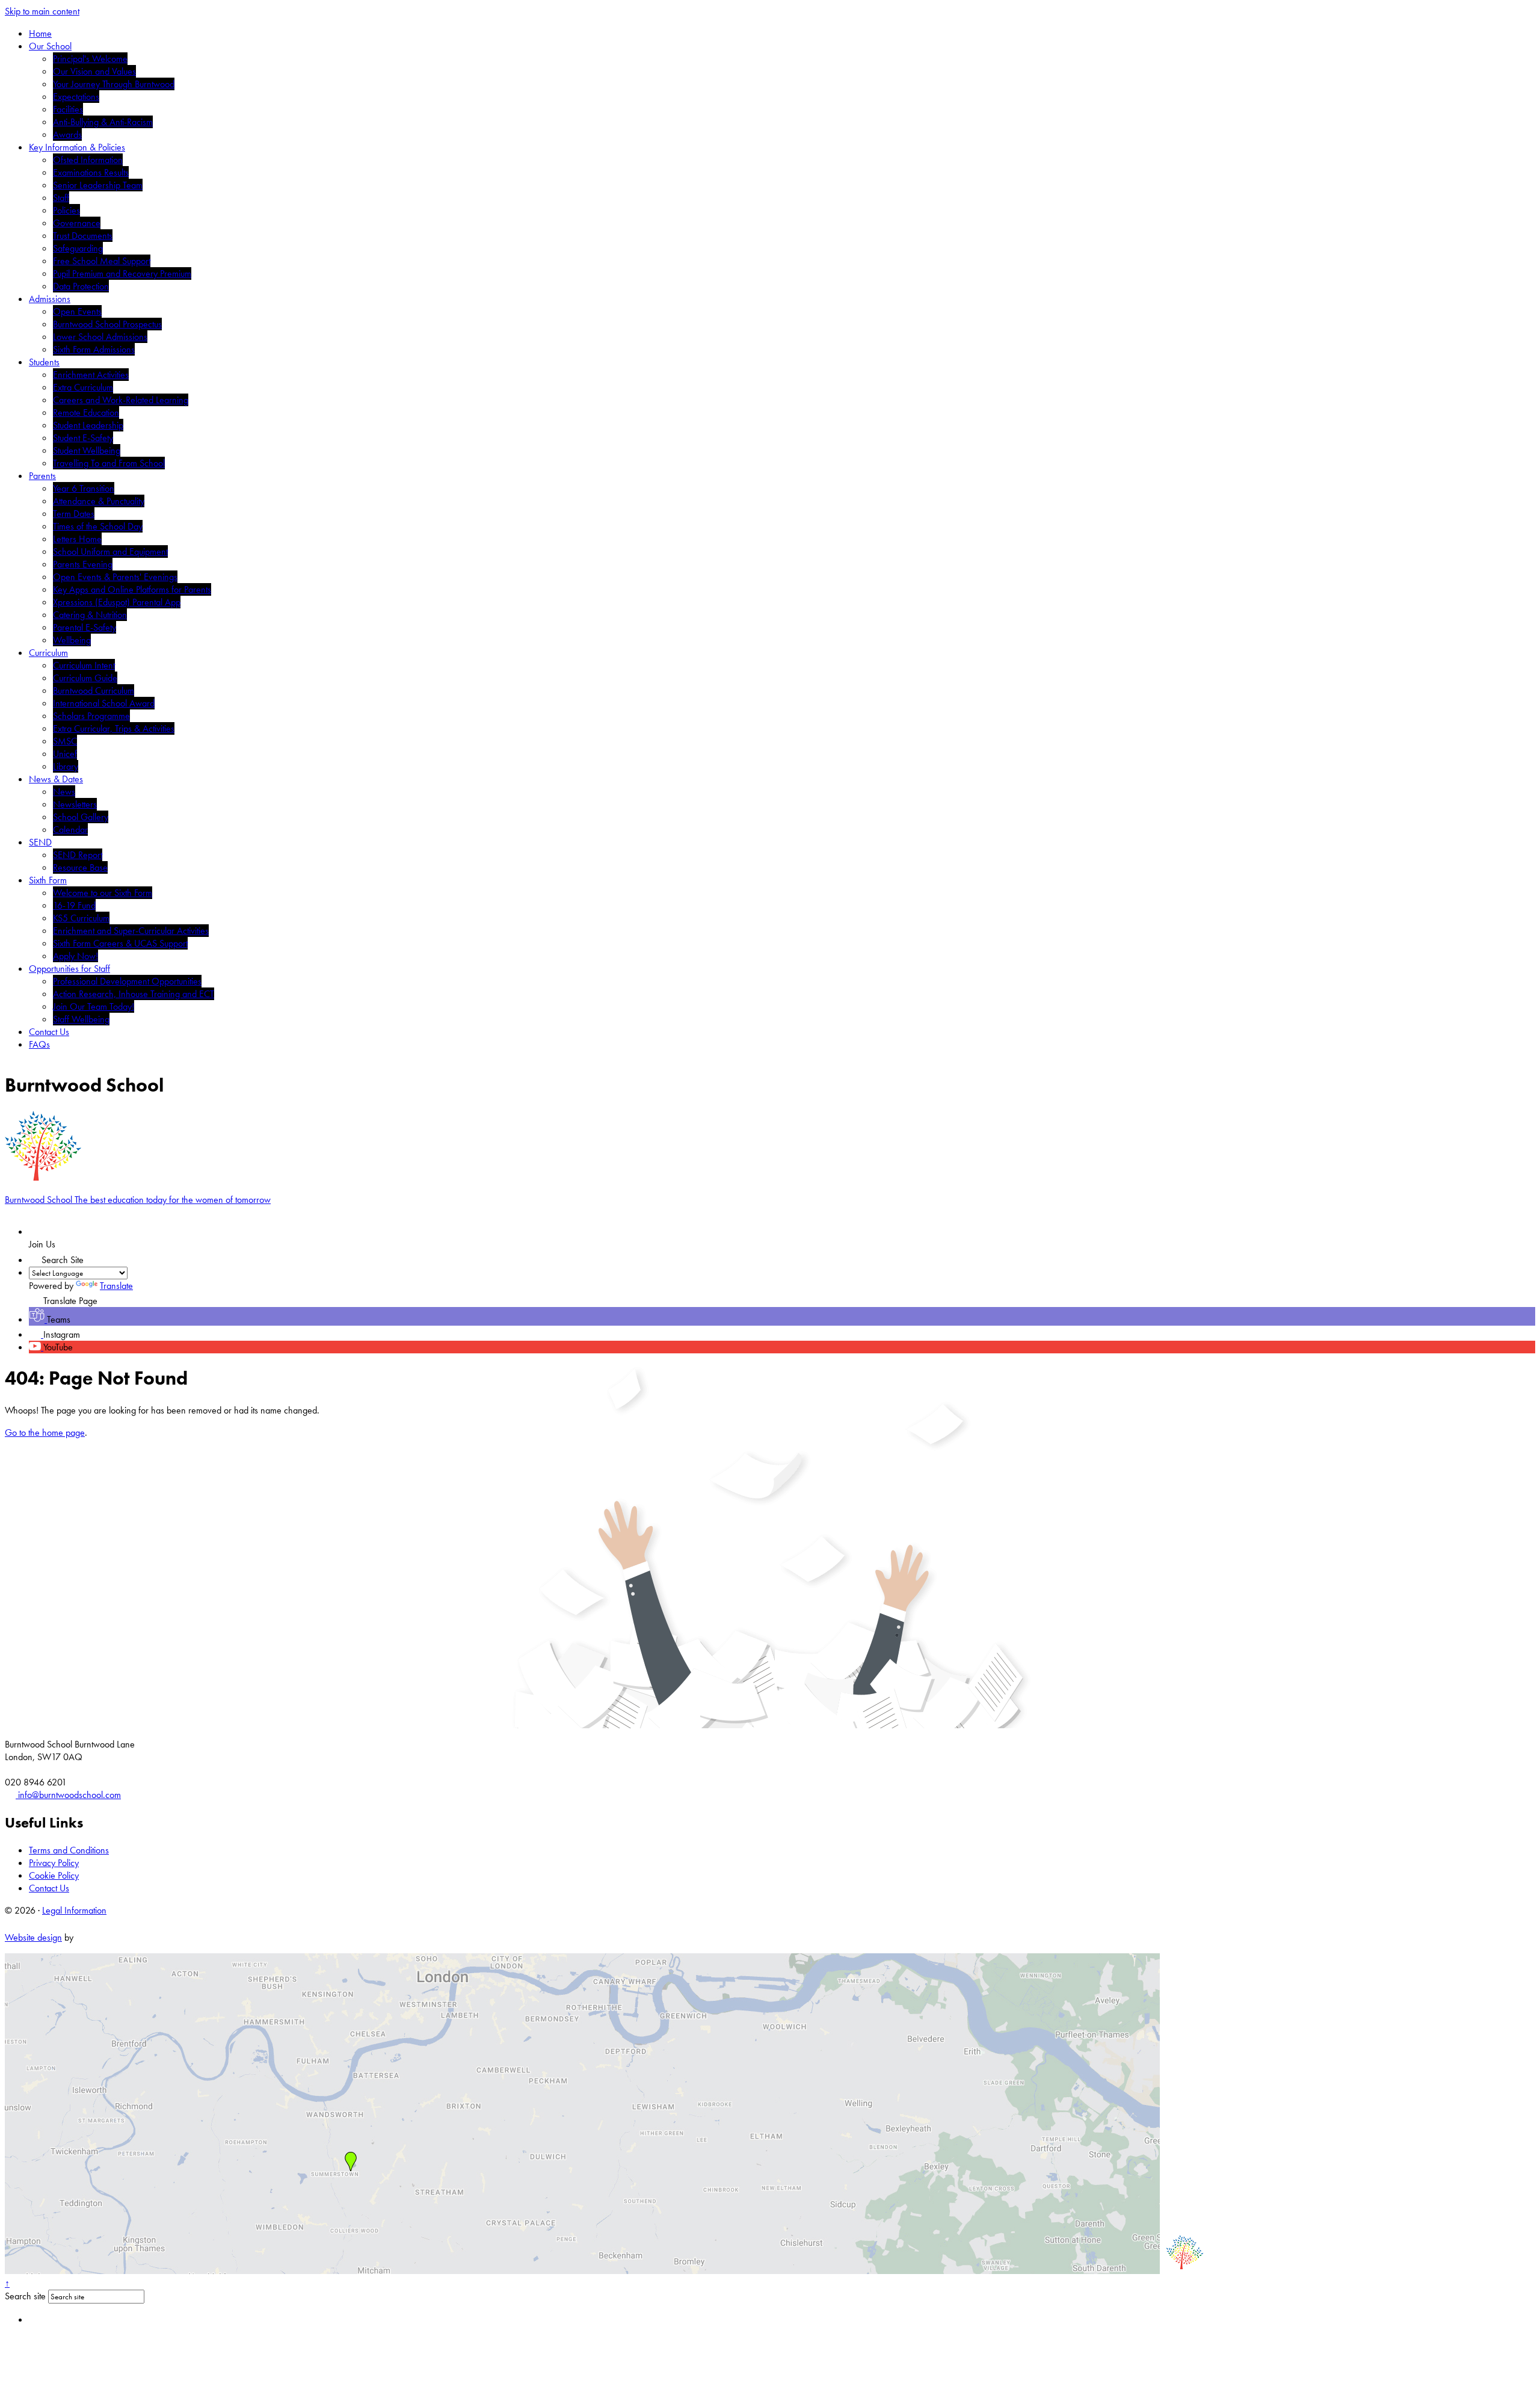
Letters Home (77, 539)
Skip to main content (42, 11)
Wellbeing (72, 640)
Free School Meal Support (102, 261)
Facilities (68, 109)
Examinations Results (91, 172)
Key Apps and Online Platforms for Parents (132, 589)
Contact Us (49, 1032)
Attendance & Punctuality (99, 501)
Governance (77, 223)
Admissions (50, 299)
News (64, 792)
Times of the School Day (98, 526)
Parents (42, 476)
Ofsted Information (88, 160)
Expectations (76, 97)
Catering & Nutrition (90, 615)
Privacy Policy (54, 1863)
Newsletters (75, 804)
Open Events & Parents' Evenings (115, 577)
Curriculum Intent (84, 665)
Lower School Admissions (100, 337)
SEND (40, 842)
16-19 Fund (74, 905)
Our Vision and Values (94, 71)
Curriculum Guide (85, 678)
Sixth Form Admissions (94, 349)
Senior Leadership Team (98, 185)
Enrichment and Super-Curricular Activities (131, 931)
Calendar (70, 830)
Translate (116, 1286)
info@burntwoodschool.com (68, 1795)
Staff (61, 198)
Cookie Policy (54, 1875)
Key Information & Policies (77, 147)
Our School (50, 46)
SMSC (65, 741)
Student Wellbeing (87, 450)
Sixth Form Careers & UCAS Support (120, 943)
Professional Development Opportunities (127, 981)
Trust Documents (83, 236)
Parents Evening (83, 564)
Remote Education (86, 413)
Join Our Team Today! (94, 1006)
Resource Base (80, 867)
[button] (35, 1257)
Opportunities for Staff (69, 969)
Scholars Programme (91, 716)
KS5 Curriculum (81, 918)
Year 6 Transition (84, 488)
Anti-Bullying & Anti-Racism (103, 122)
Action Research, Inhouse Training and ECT (134, 994)
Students (44, 362)
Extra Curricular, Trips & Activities (114, 728)
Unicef (65, 754)
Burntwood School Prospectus (107, 324)
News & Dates (56, 779)
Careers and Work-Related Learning (121, 400)
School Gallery (81, 817)
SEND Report (78, 855)
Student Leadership (88, 425)
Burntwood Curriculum (94, 691)
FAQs (39, 1044)
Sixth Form (48, 880)
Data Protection (81, 286)
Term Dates (74, 514)
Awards (67, 134)
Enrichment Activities (91, 375)
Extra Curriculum (83, 387)
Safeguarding (78, 248)
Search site (25, 2296)
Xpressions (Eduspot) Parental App (117, 602)
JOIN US (59, 1231)
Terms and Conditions (69, 1850)
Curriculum (48, 653)
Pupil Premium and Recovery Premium (122, 273)
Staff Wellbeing (81, 1019)
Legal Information (74, 1910)
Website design (33, 1937)
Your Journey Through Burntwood (114, 84)
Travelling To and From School (109, 463)
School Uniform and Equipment (110, 552)
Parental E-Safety (85, 627)
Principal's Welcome (90, 59)
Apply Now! (75, 956)
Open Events (77, 311)
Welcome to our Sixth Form (103, 893)
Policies (66, 210)
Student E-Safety (83, 438)
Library (66, 766)
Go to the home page (45, 1432)
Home (40, 33)
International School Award (104, 703)
